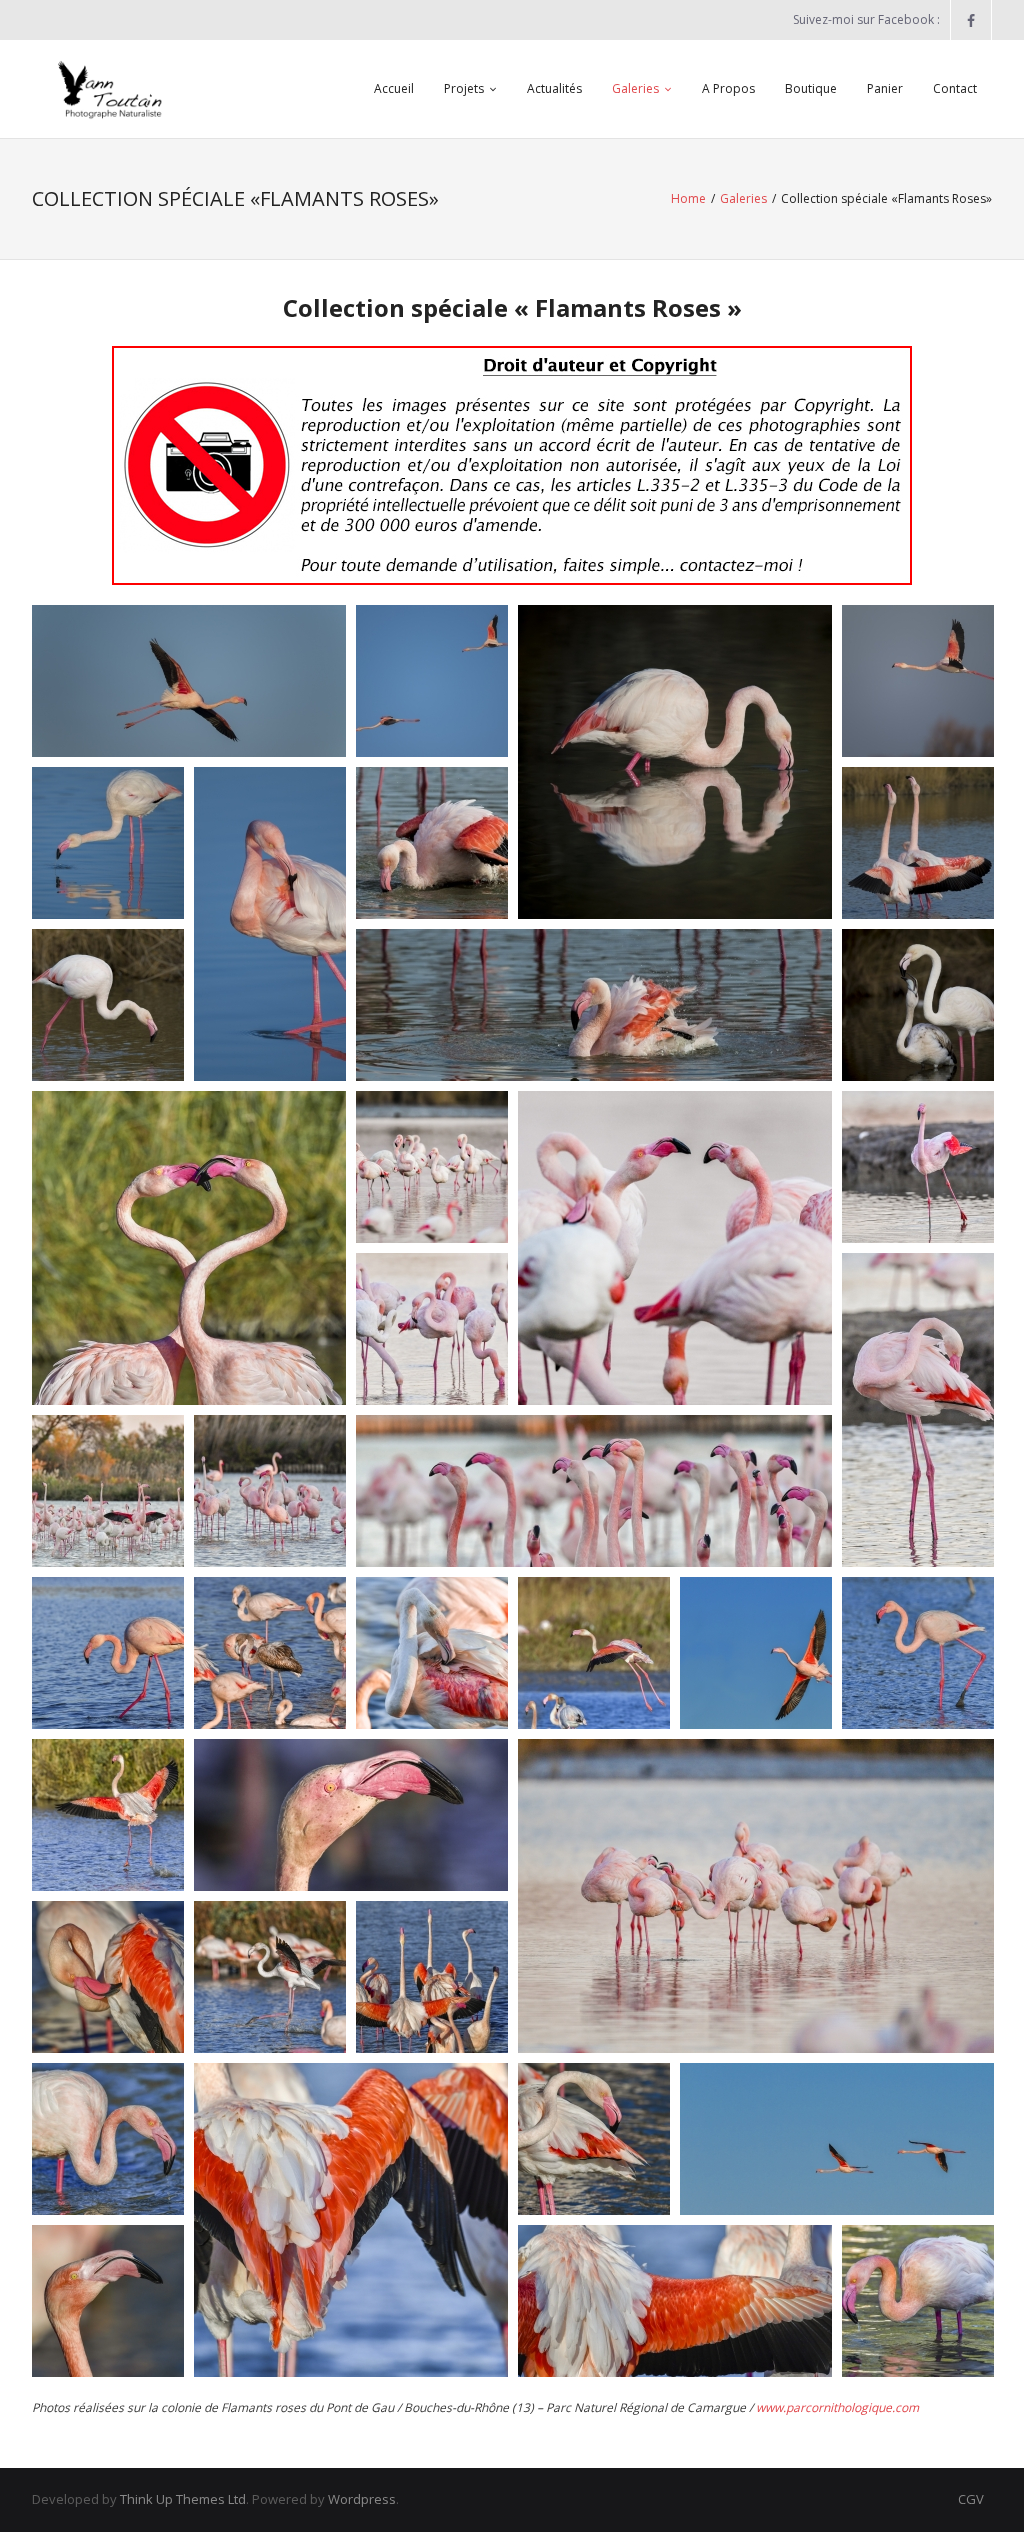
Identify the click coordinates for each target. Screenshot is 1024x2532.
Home (688, 198)
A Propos (728, 88)
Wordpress (362, 2499)
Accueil (394, 88)
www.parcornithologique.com (837, 2407)
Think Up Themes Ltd (183, 2499)
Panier (885, 88)
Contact (955, 88)
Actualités (554, 88)
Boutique (811, 88)
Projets (464, 88)
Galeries (635, 88)
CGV (971, 2499)
